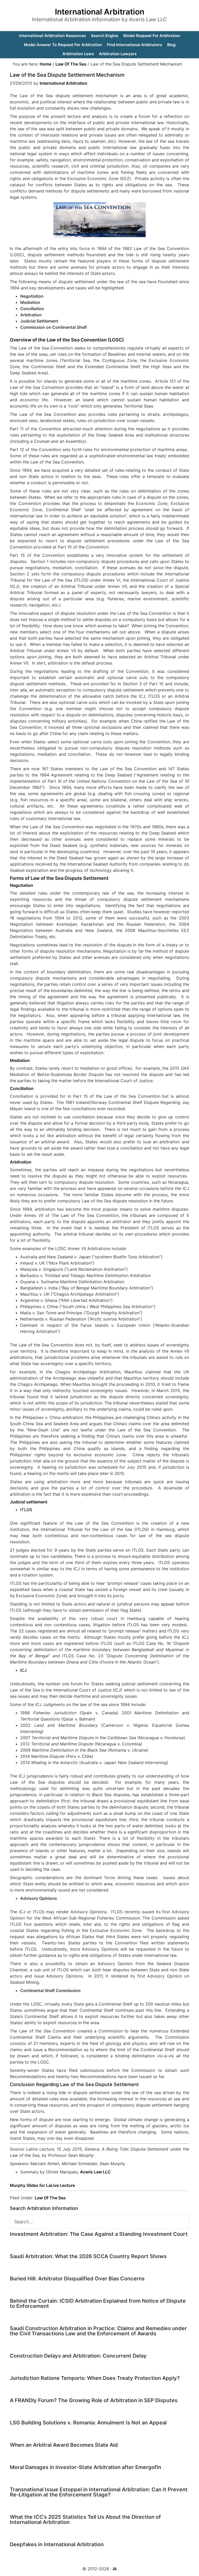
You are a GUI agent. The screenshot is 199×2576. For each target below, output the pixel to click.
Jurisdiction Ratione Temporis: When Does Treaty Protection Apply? (95, 2378)
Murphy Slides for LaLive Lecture (42, 2185)
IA (115, 2569)
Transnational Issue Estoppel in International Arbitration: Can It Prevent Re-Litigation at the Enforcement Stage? (99, 2492)
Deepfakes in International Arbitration (57, 2544)
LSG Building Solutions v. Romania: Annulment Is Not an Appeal (88, 2423)
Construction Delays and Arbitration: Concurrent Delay (78, 2356)
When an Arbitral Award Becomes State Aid (64, 2445)
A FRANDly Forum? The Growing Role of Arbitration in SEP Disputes (94, 2400)
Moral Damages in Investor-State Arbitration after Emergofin (86, 2467)
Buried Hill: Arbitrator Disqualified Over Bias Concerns (77, 2279)
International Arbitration (100, 12)
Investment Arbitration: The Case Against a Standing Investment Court (99, 2234)
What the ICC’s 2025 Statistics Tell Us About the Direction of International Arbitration (85, 2520)
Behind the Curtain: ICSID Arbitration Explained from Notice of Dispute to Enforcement (98, 2303)
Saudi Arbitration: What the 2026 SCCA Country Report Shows (88, 2256)
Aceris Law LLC (95, 2172)
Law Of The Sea (50, 2198)
